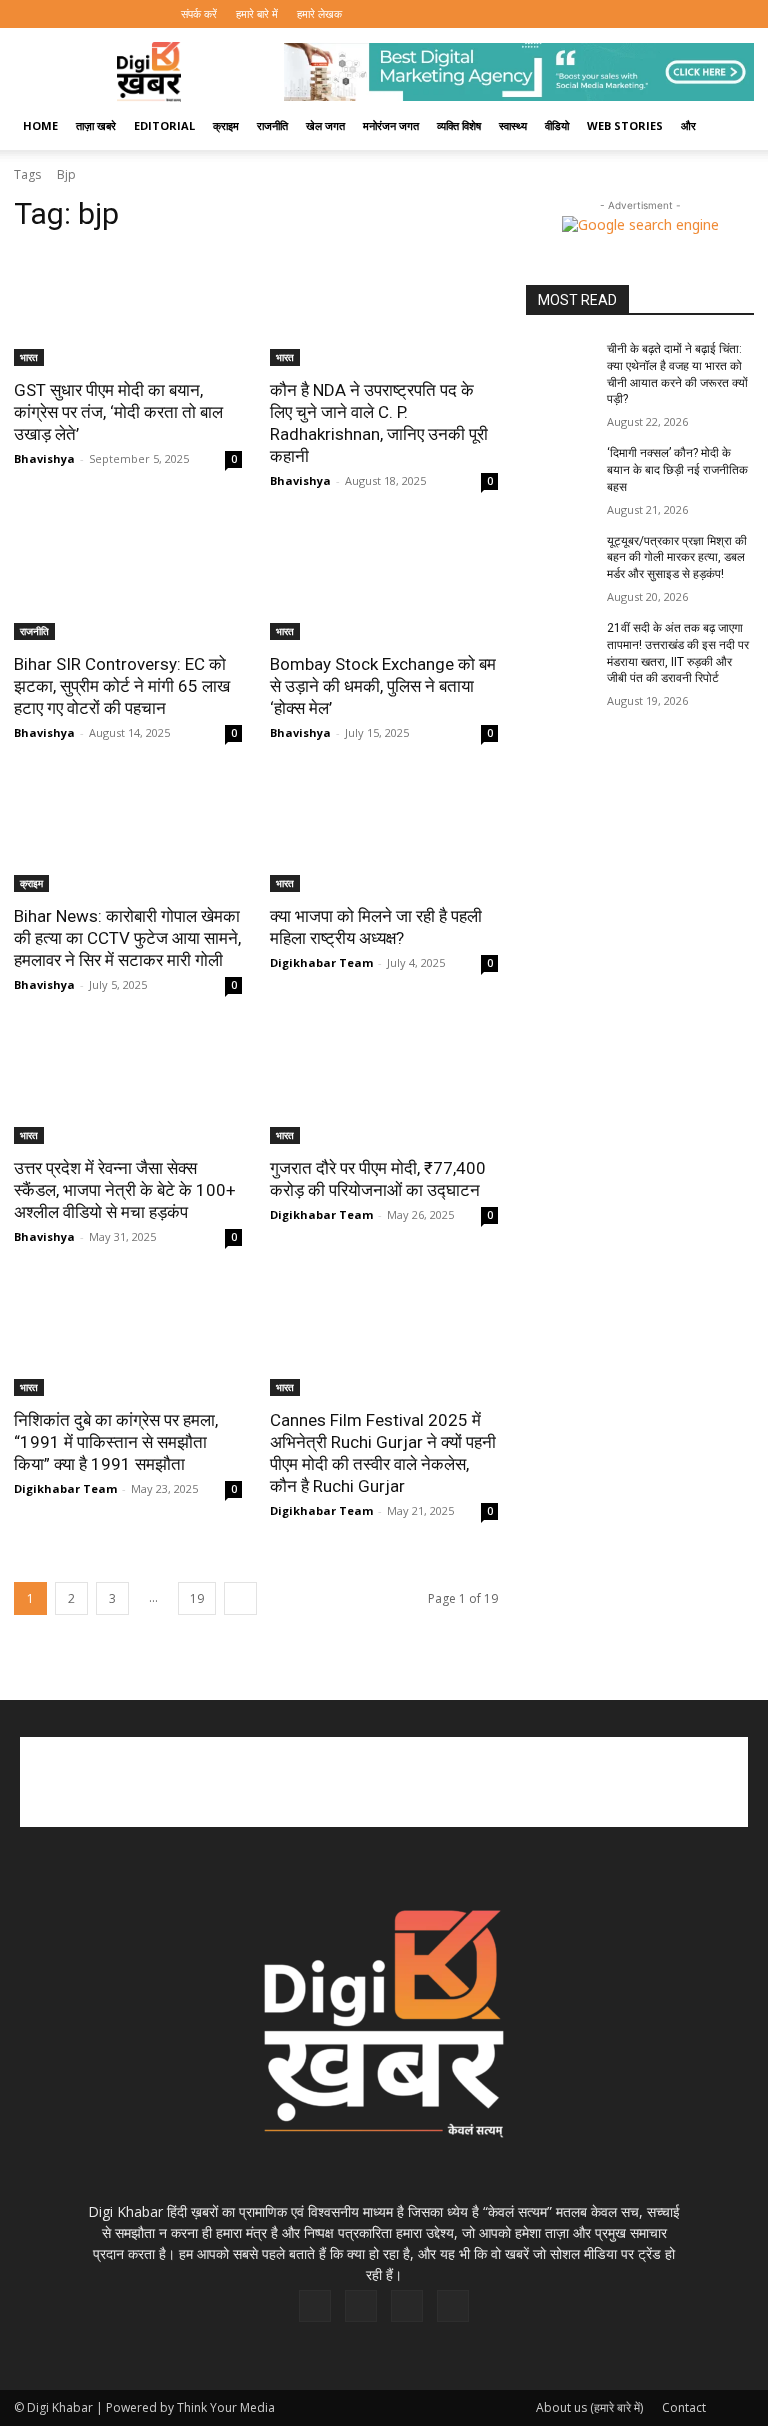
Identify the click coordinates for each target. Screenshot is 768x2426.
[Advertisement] (384, 1782)
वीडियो (557, 125)
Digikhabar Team (321, 962)
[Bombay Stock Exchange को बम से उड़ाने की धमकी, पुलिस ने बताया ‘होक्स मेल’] (384, 583)
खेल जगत (325, 125)
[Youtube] (739, 14)
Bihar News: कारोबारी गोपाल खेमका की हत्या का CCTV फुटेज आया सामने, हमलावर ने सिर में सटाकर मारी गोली (127, 938)
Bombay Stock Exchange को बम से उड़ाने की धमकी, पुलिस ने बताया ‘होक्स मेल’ (383, 686)
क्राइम (226, 125)
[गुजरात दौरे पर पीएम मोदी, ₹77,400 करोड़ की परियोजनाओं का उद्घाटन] (384, 1087)
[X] (706, 14)
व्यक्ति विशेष (459, 125)
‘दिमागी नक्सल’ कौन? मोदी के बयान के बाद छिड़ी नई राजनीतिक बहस (677, 470)
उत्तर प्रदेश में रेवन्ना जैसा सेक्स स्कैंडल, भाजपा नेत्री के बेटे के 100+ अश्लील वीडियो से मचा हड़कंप (125, 1190)
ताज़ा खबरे (96, 125)
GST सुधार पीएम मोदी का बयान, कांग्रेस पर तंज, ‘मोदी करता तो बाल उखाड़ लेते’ (118, 412)
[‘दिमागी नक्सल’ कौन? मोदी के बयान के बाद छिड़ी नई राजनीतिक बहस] (560, 469)
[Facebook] (640, 14)
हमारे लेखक (319, 13)
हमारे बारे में (257, 13)
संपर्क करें (199, 13)
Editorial (164, 125)
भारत (29, 357)
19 (197, 1598)
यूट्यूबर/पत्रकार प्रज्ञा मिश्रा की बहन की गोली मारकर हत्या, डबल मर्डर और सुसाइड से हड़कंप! (677, 558)
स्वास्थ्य (513, 125)
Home (40, 125)
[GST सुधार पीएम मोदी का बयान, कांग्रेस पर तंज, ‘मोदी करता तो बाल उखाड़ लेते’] (128, 309)
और (688, 125)
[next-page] (240, 1598)
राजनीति (272, 125)
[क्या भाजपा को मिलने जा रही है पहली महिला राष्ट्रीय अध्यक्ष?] (384, 835)
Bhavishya (44, 458)
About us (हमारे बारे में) (589, 2407)
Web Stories (625, 125)
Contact (684, 2407)
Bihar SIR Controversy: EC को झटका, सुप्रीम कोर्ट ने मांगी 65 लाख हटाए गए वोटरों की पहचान (122, 686)
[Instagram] (673, 14)
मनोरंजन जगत (391, 125)
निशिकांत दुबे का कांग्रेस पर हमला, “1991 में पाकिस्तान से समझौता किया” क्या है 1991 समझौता (116, 1442)
